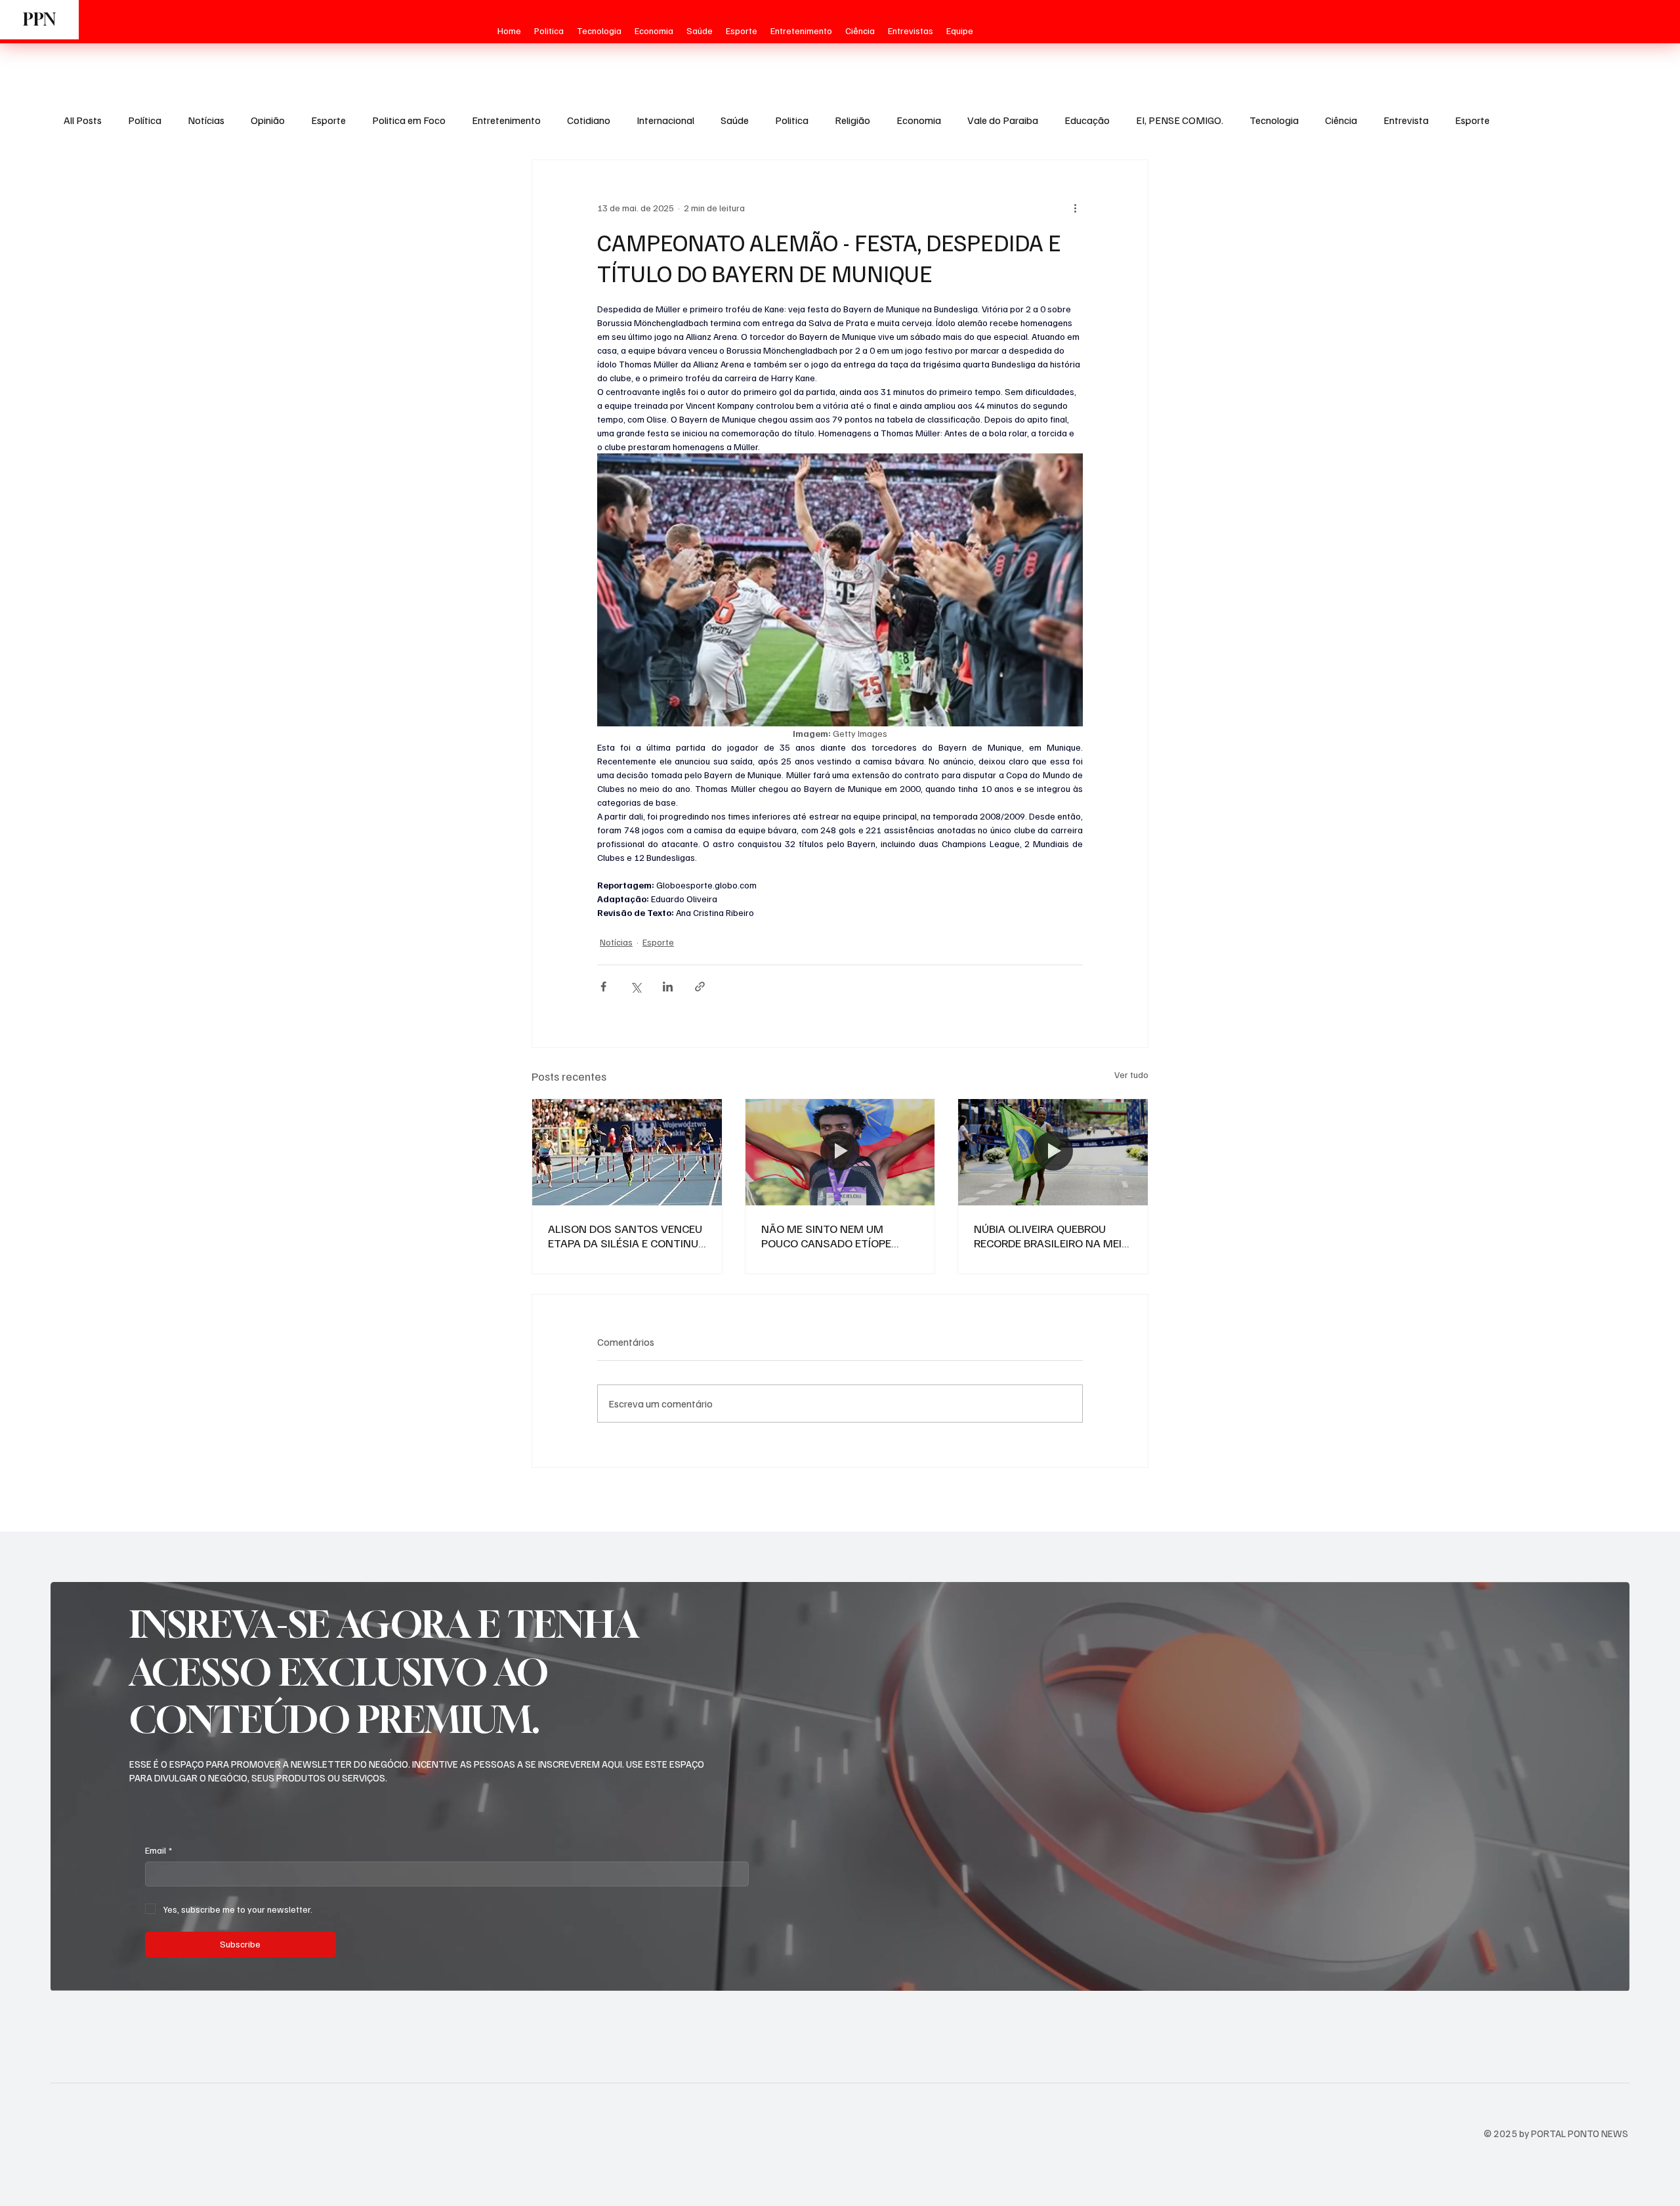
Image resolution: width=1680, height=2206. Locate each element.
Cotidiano (589, 120)
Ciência (1341, 120)
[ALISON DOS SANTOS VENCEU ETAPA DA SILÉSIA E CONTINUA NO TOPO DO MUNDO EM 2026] (627, 1152)
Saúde (735, 120)
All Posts (83, 120)
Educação (1087, 120)
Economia (919, 120)
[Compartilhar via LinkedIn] (668, 987)
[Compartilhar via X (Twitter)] (636, 987)
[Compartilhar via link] (700, 987)
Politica (792, 120)
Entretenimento (506, 120)
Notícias (206, 120)
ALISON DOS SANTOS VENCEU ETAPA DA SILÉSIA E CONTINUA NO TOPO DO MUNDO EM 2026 (627, 1236)
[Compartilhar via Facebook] (603, 987)
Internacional (665, 120)
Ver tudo (1131, 1074)
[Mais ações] (1075, 207)
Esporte (328, 120)
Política (145, 120)
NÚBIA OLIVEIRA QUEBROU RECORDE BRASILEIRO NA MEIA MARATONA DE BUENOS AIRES (1051, 1236)
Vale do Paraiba (1003, 120)
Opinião (268, 120)
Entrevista (1406, 120)
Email (158, 1850)
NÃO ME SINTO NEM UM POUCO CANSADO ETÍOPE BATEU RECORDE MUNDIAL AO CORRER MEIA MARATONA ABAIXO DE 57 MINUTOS (837, 1236)
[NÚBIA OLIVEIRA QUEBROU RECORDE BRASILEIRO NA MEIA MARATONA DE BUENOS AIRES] (1053, 1152)
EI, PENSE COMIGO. (1180, 120)
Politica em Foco (409, 120)
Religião (852, 120)
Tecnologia (1274, 120)
